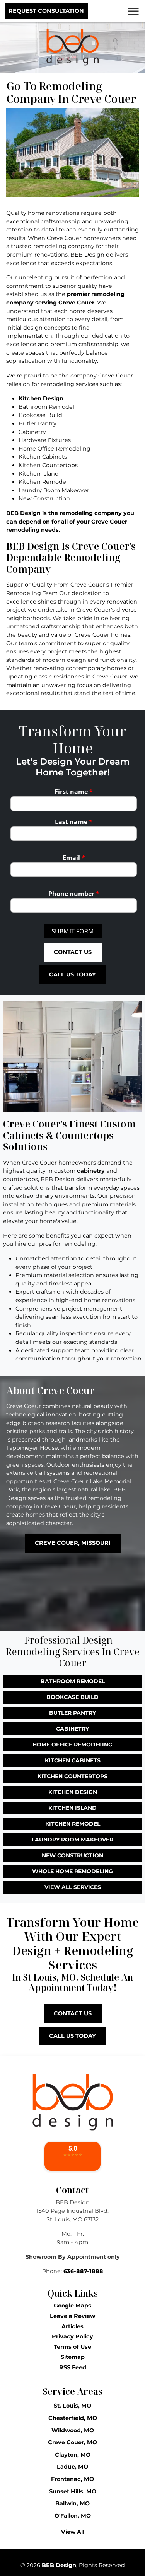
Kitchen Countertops (72, 1776)
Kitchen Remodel (73, 1824)
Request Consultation (46, 11)
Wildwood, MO (73, 2430)
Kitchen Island (72, 1808)
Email (74, 858)
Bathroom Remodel (73, 1681)
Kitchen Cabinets (73, 1760)
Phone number (74, 894)
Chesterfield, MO (73, 2418)
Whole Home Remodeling (72, 1871)
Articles (72, 2326)
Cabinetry (72, 1729)
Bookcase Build (72, 1697)
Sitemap (73, 2357)
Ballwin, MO (72, 2503)
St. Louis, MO (72, 2406)
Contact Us (73, 952)
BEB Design (59, 2565)
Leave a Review (72, 2316)
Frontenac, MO (72, 2479)
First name (74, 792)
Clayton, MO (73, 2455)
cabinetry (91, 1171)
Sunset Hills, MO (73, 2491)
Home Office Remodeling (72, 1745)
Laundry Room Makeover (72, 1840)
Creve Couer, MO (72, 2442)
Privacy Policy (72, 2336)
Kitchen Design (41, 398)
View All (73, 2532)
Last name (74, 822)
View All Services (73, 1887)
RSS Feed (73, 2367)
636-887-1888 (83, 2271)
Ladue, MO (72, 2467)
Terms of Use (72, 2347)
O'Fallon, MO (73, 2516)
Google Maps (72, 2306)
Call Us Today (72, 974)
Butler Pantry (72, 1713)
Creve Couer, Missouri (73, 1543)
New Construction (72, 1855)
